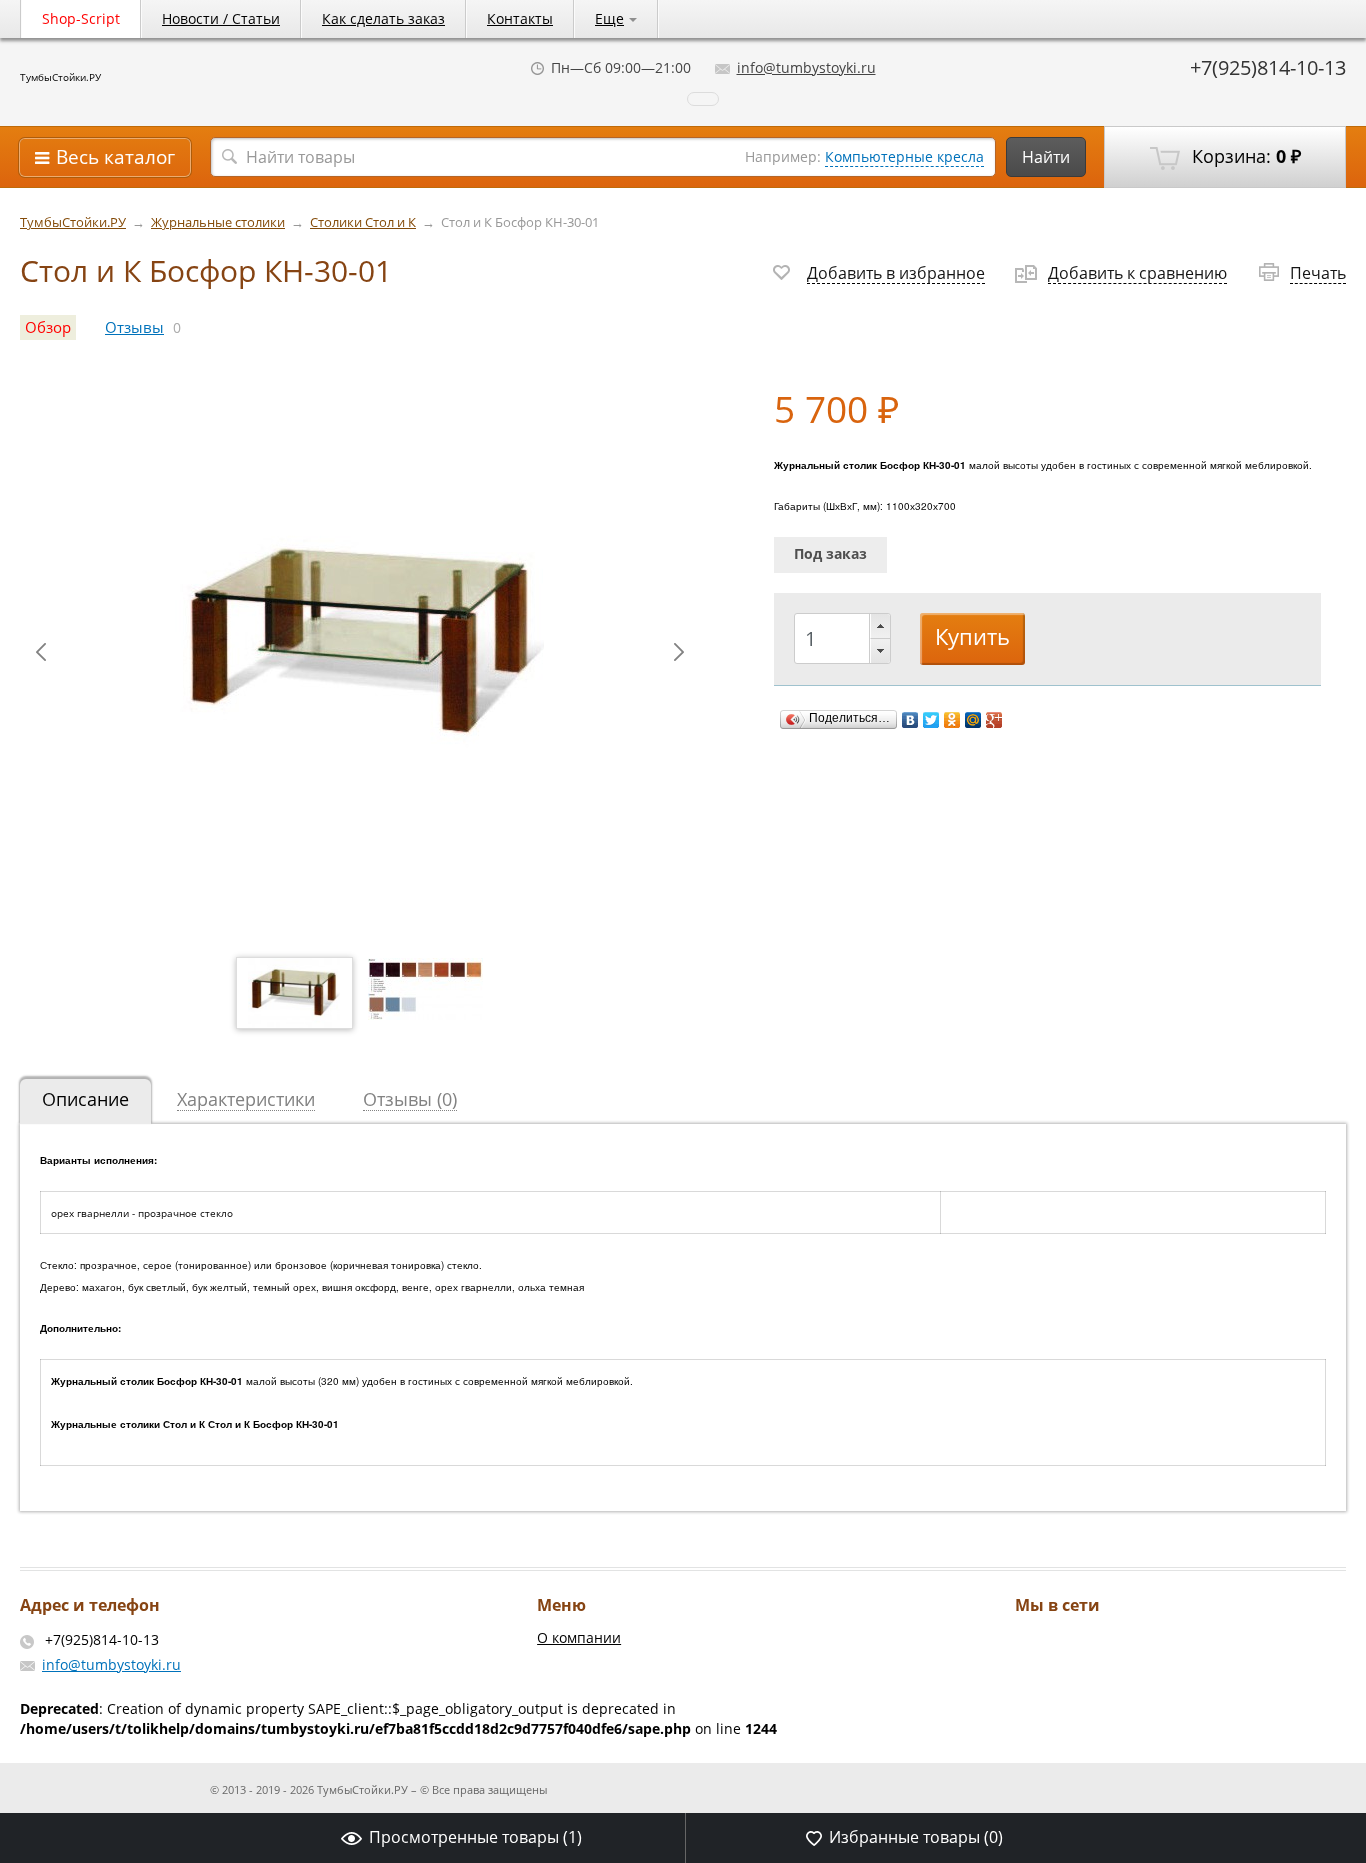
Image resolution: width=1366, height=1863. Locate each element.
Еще (609, 18)
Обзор (48, 327)
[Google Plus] (994, 720)
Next (679, 652)
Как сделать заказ (383, 18)
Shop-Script (81, 18)
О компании (579, 1637)
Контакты (520, 18)
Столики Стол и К (363, 222)
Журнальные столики (218, 222)
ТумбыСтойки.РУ (60, 77)
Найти (1046, 157)
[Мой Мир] (973, 720)
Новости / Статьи (221, 18)
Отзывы (134, 327)
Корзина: (1244, 156)
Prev (41, 652)
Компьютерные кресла (904, 156)
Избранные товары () (916, 1837)
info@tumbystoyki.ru (806, 67)
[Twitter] (931, 720)
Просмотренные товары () (475, 1837)
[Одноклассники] (952, 720)
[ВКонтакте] (910, 720)
